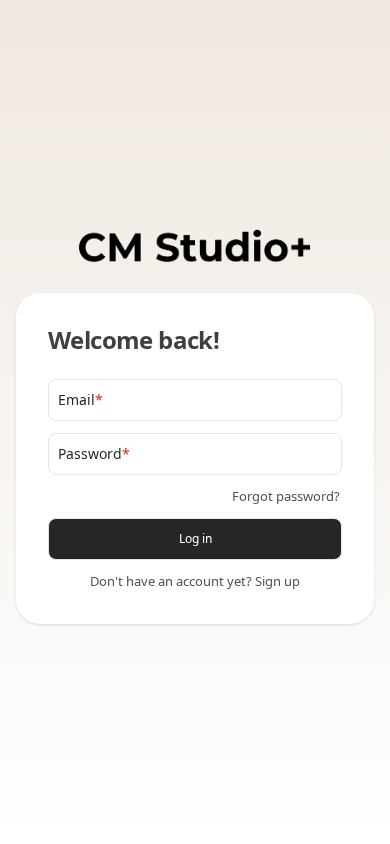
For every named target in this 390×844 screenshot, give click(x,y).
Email (80, 399)
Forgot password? (286, 496)
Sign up (277, 581)
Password (94, 453)
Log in (195, 538)
